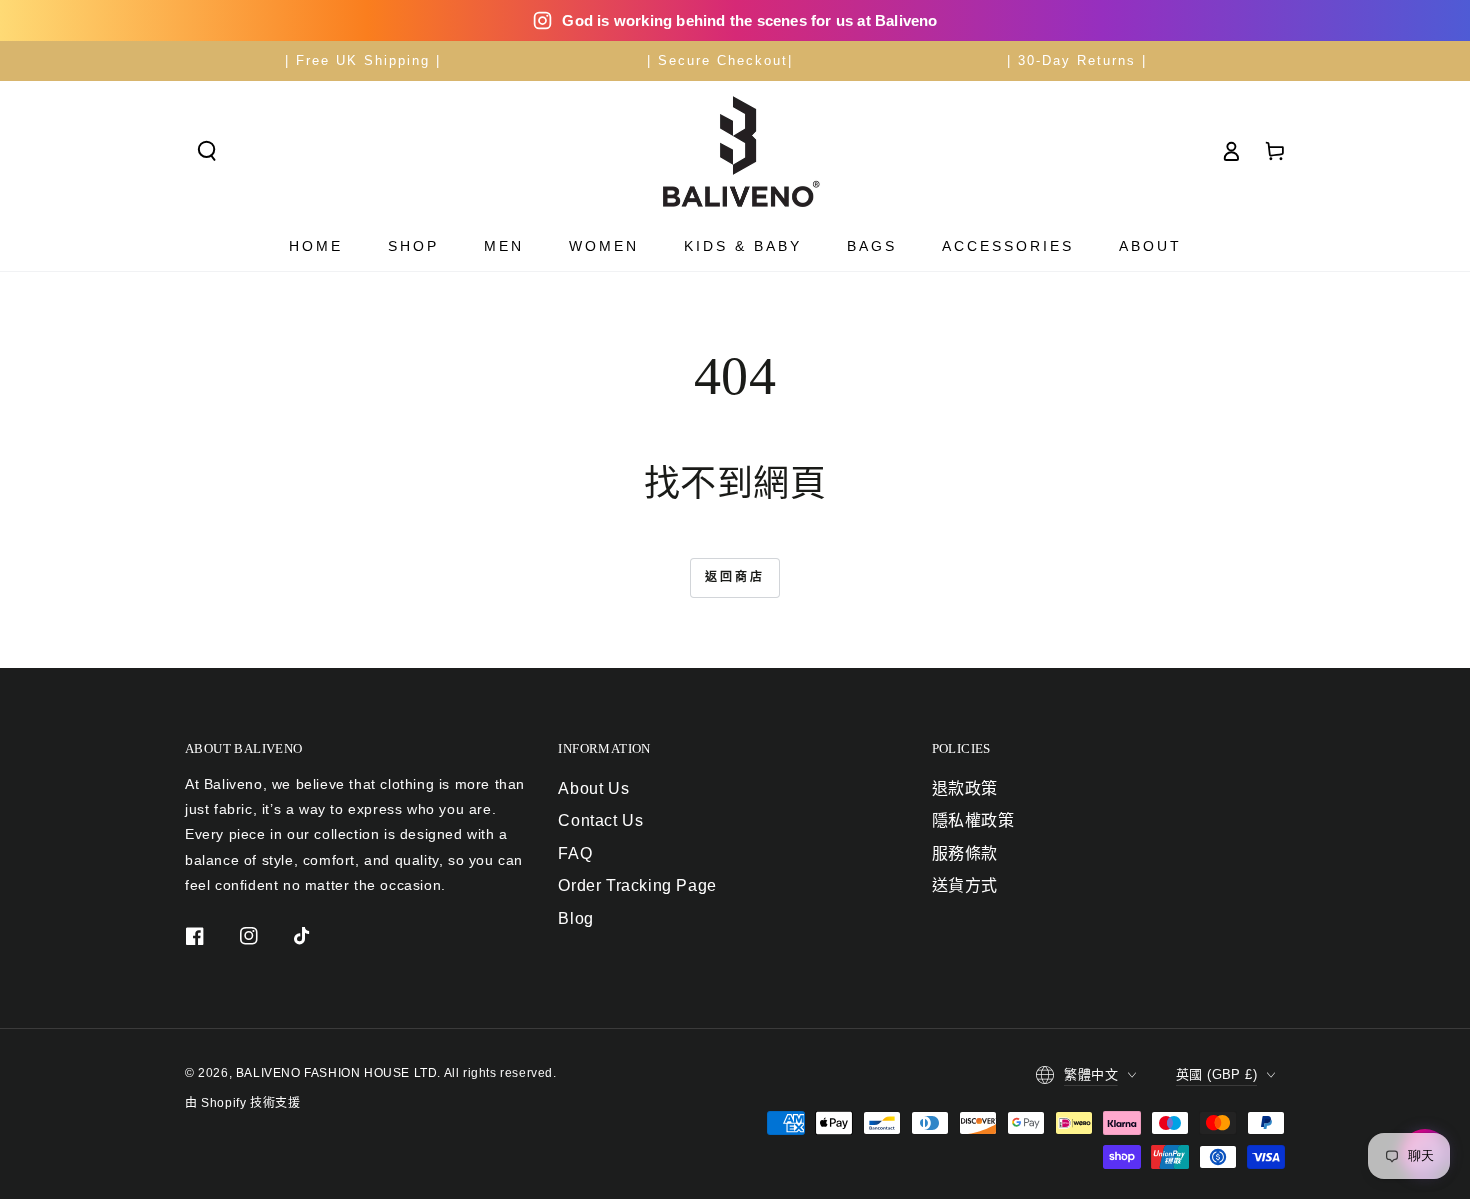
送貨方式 (965, 885)
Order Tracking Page (637, 885)
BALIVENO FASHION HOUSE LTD (337, 1073)
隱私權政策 (973, 820)
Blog (575, 918)
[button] (207, 151)
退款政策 (965, 788)
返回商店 (735, 577)
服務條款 (965, 853)
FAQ (575, 853)
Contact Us (600, 820)
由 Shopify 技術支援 (242, 1103)
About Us (593, 788)
